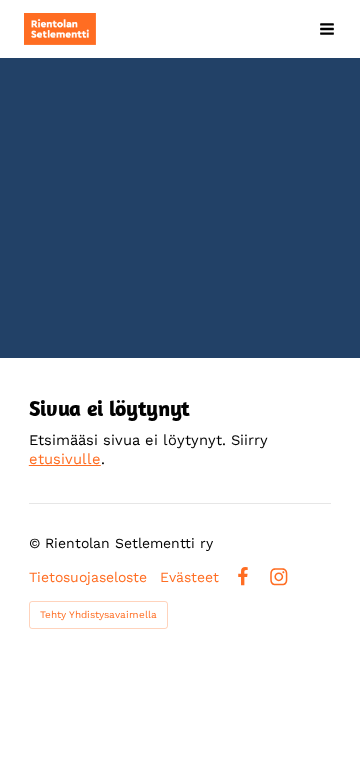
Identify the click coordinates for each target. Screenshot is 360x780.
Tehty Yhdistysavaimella (98, 614)
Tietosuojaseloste (88, 577)
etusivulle (65, 459)
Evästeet (189, 577)
